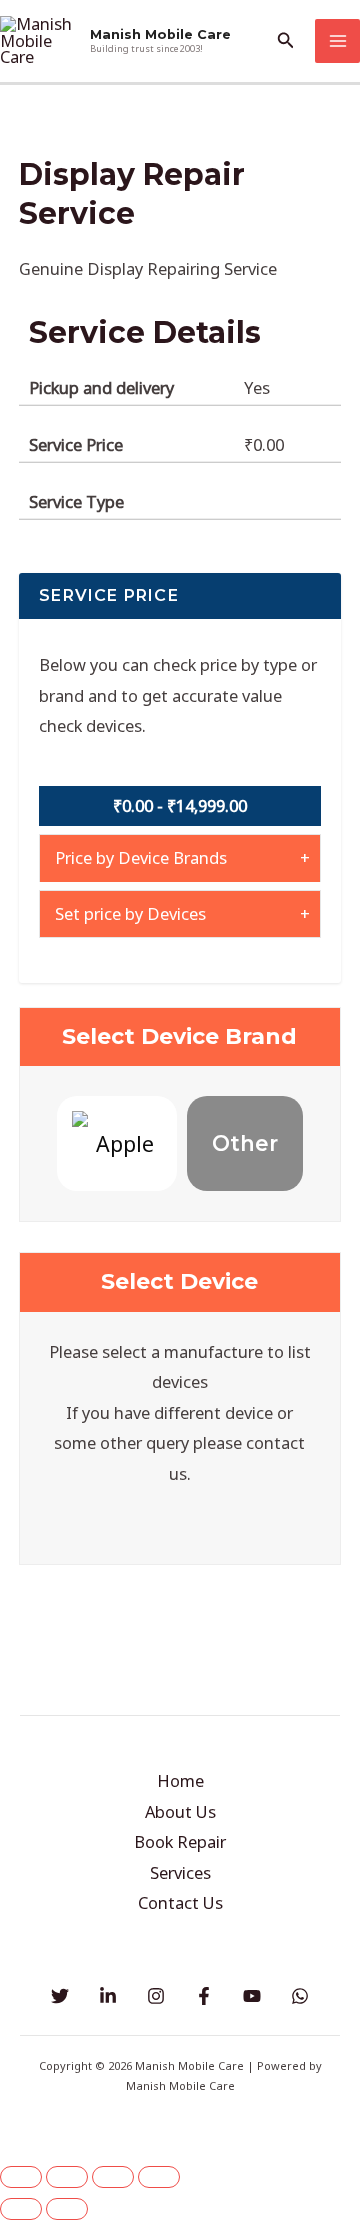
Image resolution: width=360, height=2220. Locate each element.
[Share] (113, 2177)
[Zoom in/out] (21, 2177)
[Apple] (117, 1143)
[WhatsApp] (300, 1996)
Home (180, 1780)
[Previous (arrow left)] (21, 2209)
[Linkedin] (108, 1996)
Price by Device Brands (141, 857)
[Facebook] (204, 1996)
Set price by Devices (130, 913)
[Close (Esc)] (159, 2177)
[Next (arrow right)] (67, 2209)
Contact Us (180, 1902)
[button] (286, 41)
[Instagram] (156, 1996)
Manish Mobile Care (160, 34)
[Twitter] (60, 1996)
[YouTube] (252, 1996)
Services (180, 1872)
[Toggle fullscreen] (67, 2177)
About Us (180, 1811)
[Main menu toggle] (337, 41)
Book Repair (180, 1841)
